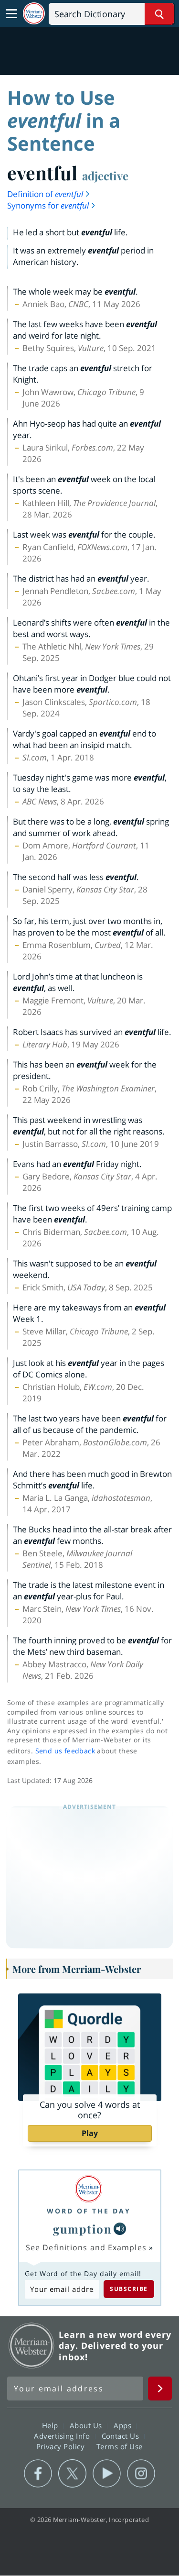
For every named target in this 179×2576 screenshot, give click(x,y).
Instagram (141, 2474)
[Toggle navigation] (11, 14)
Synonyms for (48, 205)
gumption (82, 2229)
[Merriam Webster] (89, 2189)
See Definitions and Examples (86, 2247)
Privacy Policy (62, 2446)
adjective (105, 176)
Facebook (38, 2474)
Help (51, 2425)
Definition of (45, 194)
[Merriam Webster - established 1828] (34, 14)
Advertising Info (63, 2436)
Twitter (72, 2474)
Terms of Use (120, 2446)
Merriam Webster (32, 2345)
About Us (87, 2425)
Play (90, 2133)
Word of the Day (89, 2211)
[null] (120, 2229)
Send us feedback (65, 1751)
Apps (124, 2425)
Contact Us (122, 2436)
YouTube (107, 2474)
